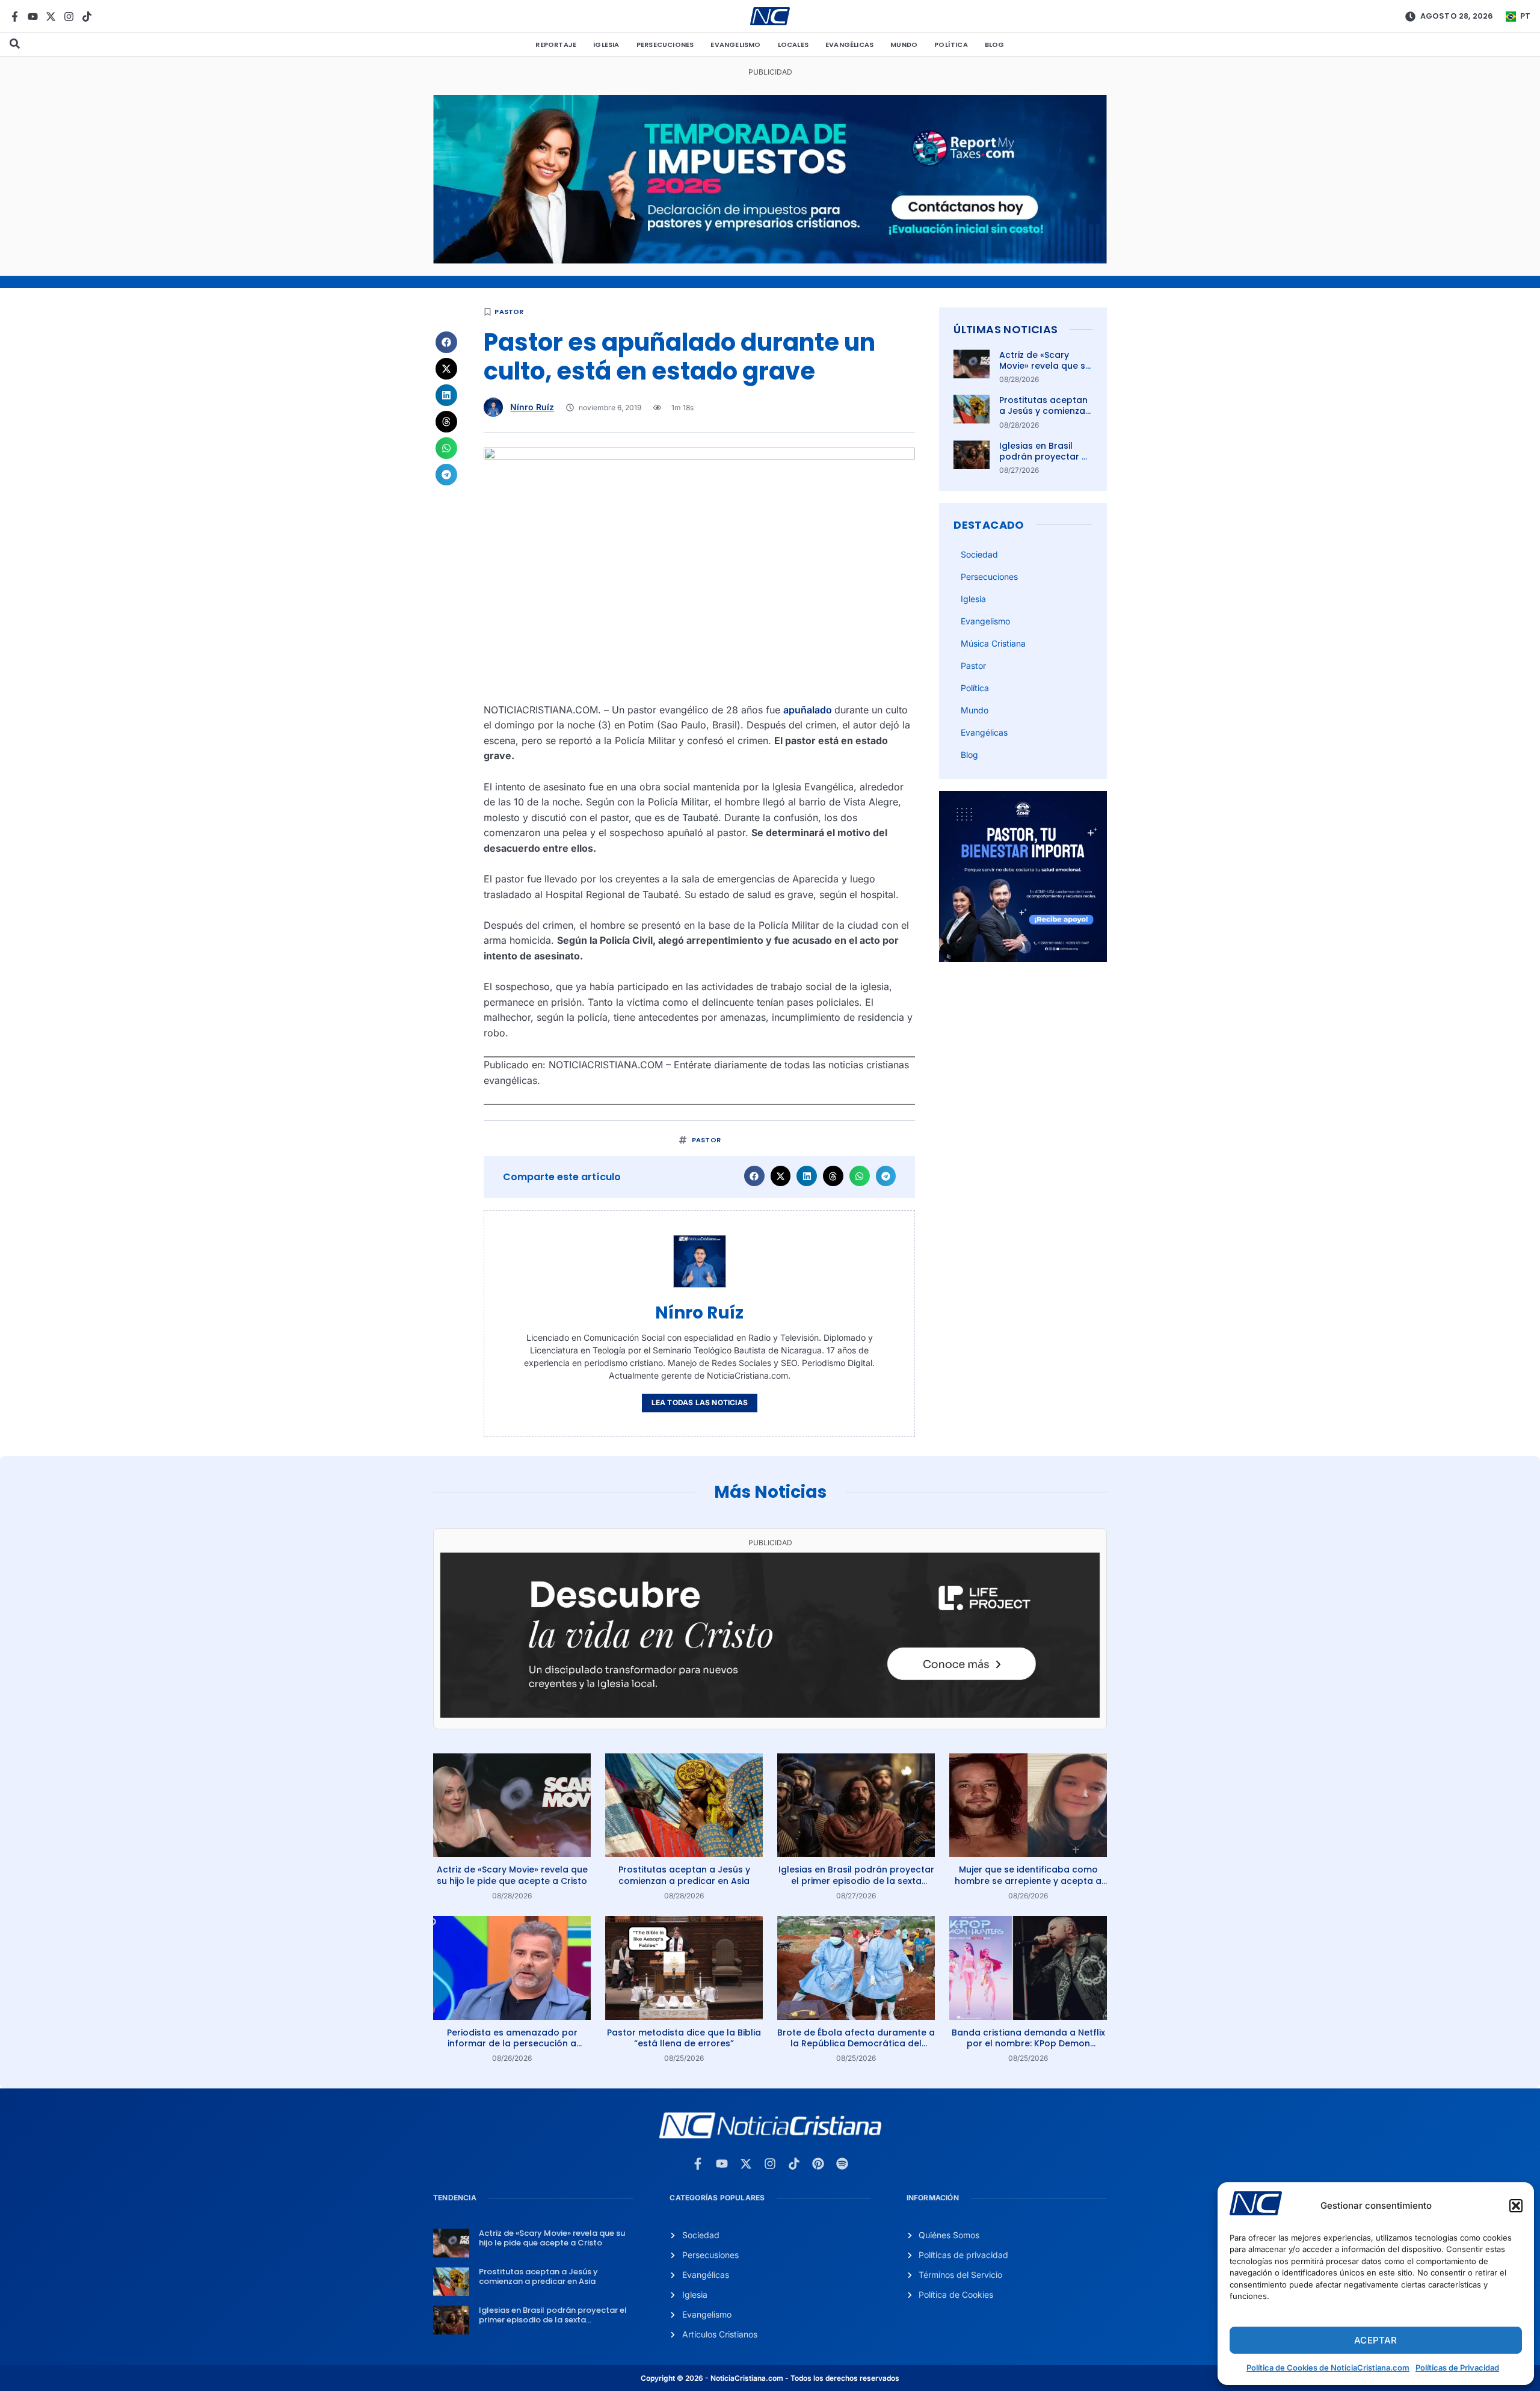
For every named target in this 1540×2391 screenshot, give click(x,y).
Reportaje (556, 45)
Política (951, 45)
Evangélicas (849, 45)
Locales (793, 45)
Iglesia (606, 45)
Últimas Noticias (1006, 329)
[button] (1516, 2206)
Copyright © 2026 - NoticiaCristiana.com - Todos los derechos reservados (770, 2378)
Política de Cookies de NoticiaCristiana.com (1328, 2368)
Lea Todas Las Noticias (700, 1402)
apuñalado (809, 710)
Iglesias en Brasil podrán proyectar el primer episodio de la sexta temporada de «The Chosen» (856, 1880)
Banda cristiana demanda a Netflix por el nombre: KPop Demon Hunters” (1028, 2043)
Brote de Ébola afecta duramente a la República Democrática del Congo (856, 2043)
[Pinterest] (818, 2164)
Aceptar (1375, 2340)
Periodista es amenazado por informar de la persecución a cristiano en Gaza (512, 2043)
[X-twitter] (51, 17)
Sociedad (979, 554)
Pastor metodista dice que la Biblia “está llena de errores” (684, 2038)
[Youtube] (33, 17)
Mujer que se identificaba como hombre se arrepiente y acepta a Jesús (1028, 1880)
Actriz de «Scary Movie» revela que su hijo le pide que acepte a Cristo (1045, 371)
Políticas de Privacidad (1457, 2368)
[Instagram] (69, 17)
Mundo (904, 45)
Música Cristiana (993, 643)
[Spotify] (842, 2164)
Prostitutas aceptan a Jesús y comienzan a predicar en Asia (1045, 411)
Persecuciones (665, 45)
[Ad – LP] (770, 1714)
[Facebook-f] (15, 17)
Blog (995, 45)
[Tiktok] (87, 17)
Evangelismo (735, 45)
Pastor (509, 312)
